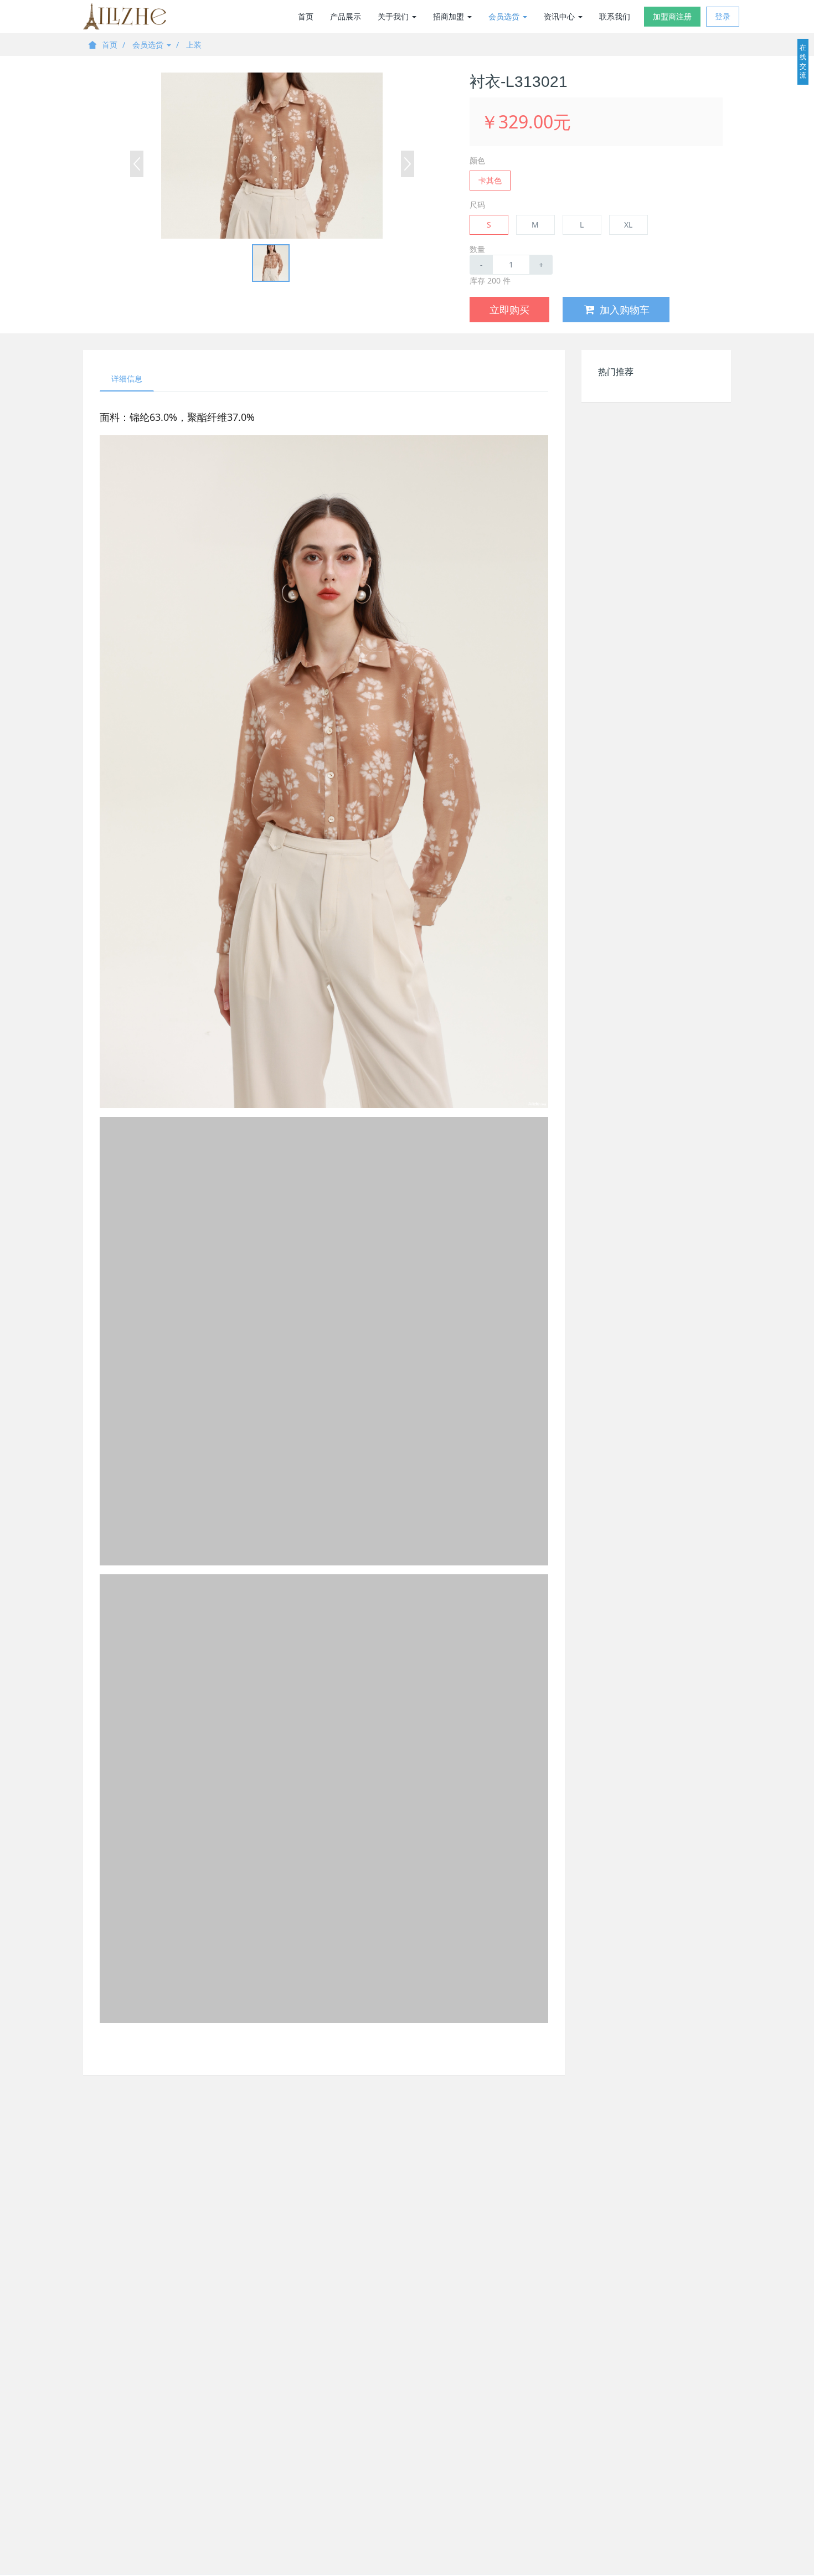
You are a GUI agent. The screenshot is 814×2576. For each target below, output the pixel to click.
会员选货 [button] (505, 16)
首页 (306, 16)
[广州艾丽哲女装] (125, 17)
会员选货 (149, 45)
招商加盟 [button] (450, 16)
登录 (723, 16)
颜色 (477, 160)
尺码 (477, 205)
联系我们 (615, 16)
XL (628, 225)
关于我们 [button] (394, 16)
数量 (477, 249)
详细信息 (127, 378)
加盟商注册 (672, 16)
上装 (194, 45)
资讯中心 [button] (560, 16)
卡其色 (490, 180)
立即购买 (509, 310)
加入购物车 (625, 310)
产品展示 (346, 16)
